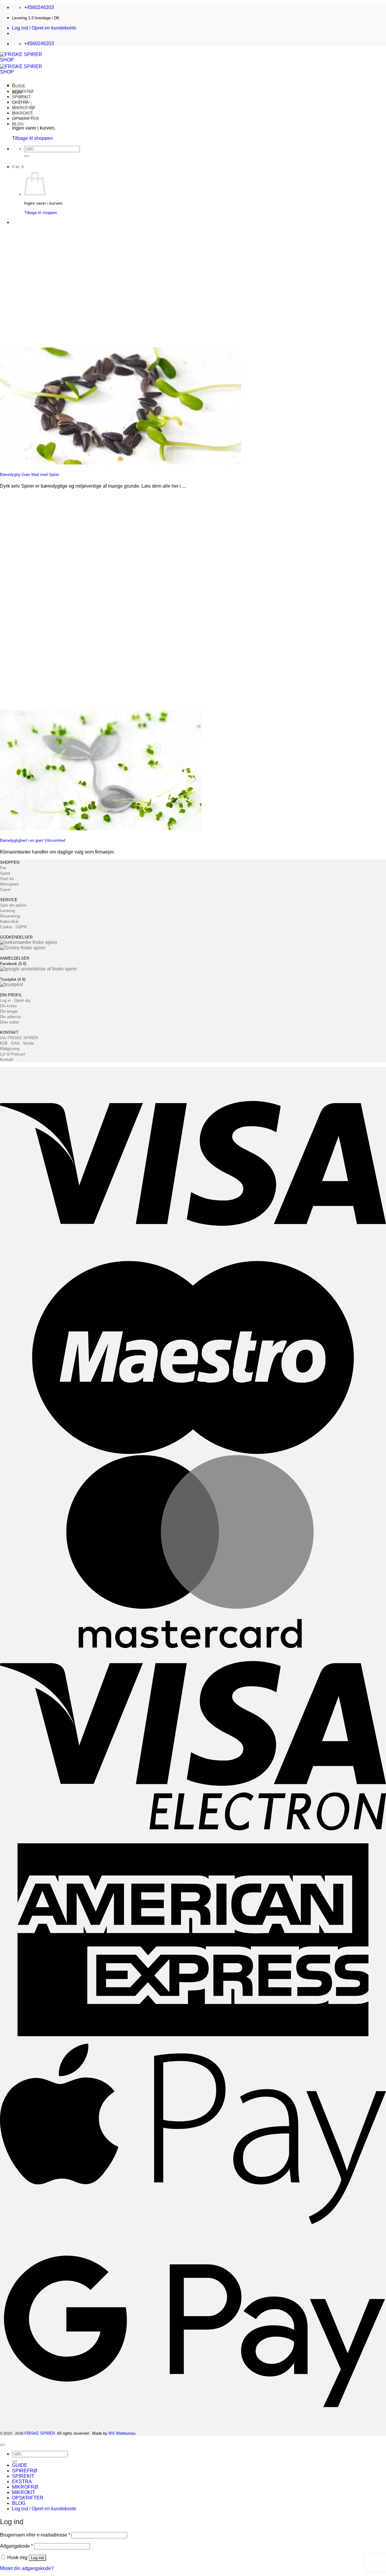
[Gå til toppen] (2, 2445)
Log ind (37, 2558)
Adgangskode (16, 2546)
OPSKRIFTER (28, 2498)
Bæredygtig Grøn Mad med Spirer (30, 475)
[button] (44, 28)
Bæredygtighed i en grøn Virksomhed (33, 840)
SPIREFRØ (23, 91)
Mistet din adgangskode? (27, 2568)
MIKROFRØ (25, 2487)
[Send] (27, 156)
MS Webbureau (122, 2433)
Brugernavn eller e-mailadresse (35, 2535)
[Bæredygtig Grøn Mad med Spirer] (121, 463)
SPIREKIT (23, 2476)
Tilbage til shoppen (32, 138)
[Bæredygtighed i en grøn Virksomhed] (101, 829)
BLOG (18, 124)
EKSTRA (22, 2482)
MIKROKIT (24, 2492)
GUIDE (19, 86)
